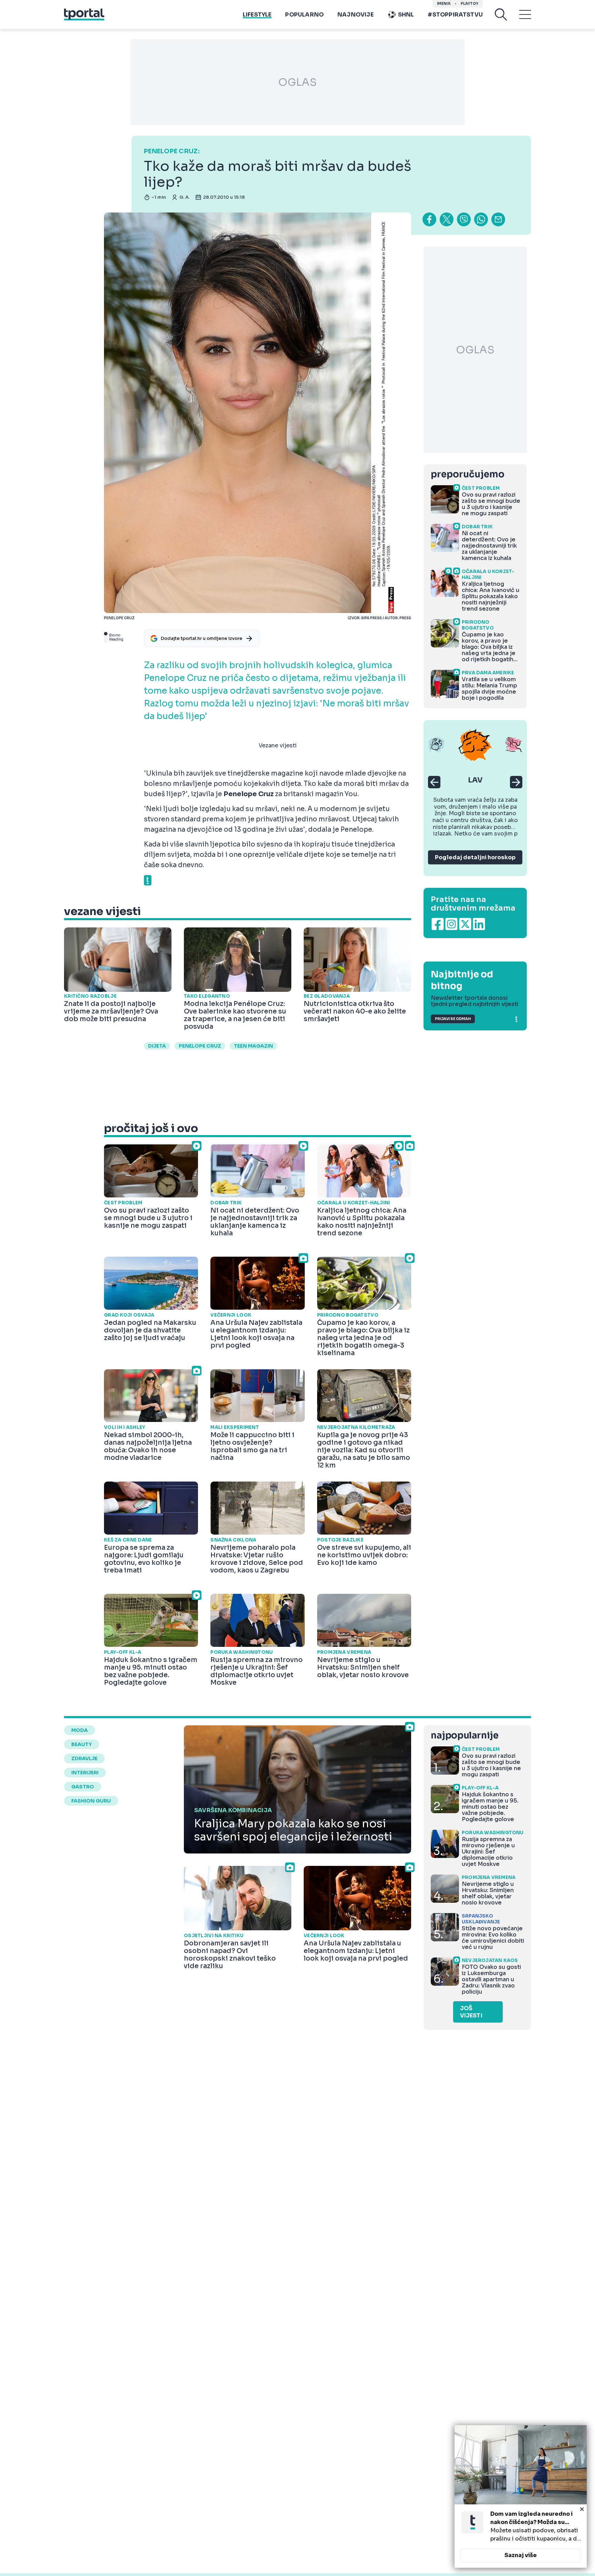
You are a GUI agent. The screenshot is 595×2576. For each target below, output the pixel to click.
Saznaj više (521, 2555)
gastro (83, 1787)
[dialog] (521, 2496)
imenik (444, 4)
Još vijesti (471, 2012)
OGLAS (297, 82)
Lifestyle (257, 15)
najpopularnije (464, 1736)
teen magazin (253, 1046)
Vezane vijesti (278, 745)
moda (80, 1730)
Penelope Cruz (200, 1046)
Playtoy (469, 4)
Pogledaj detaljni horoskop (475, 857)
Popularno (304, 15)
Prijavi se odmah (453, 1019)
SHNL (406, 15)
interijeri (85, 1773)
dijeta (157, 1046)
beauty (82, 1744)
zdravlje (84, 1758)
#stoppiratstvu (455, 15)
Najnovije (356, 15)
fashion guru (91, 1801)
